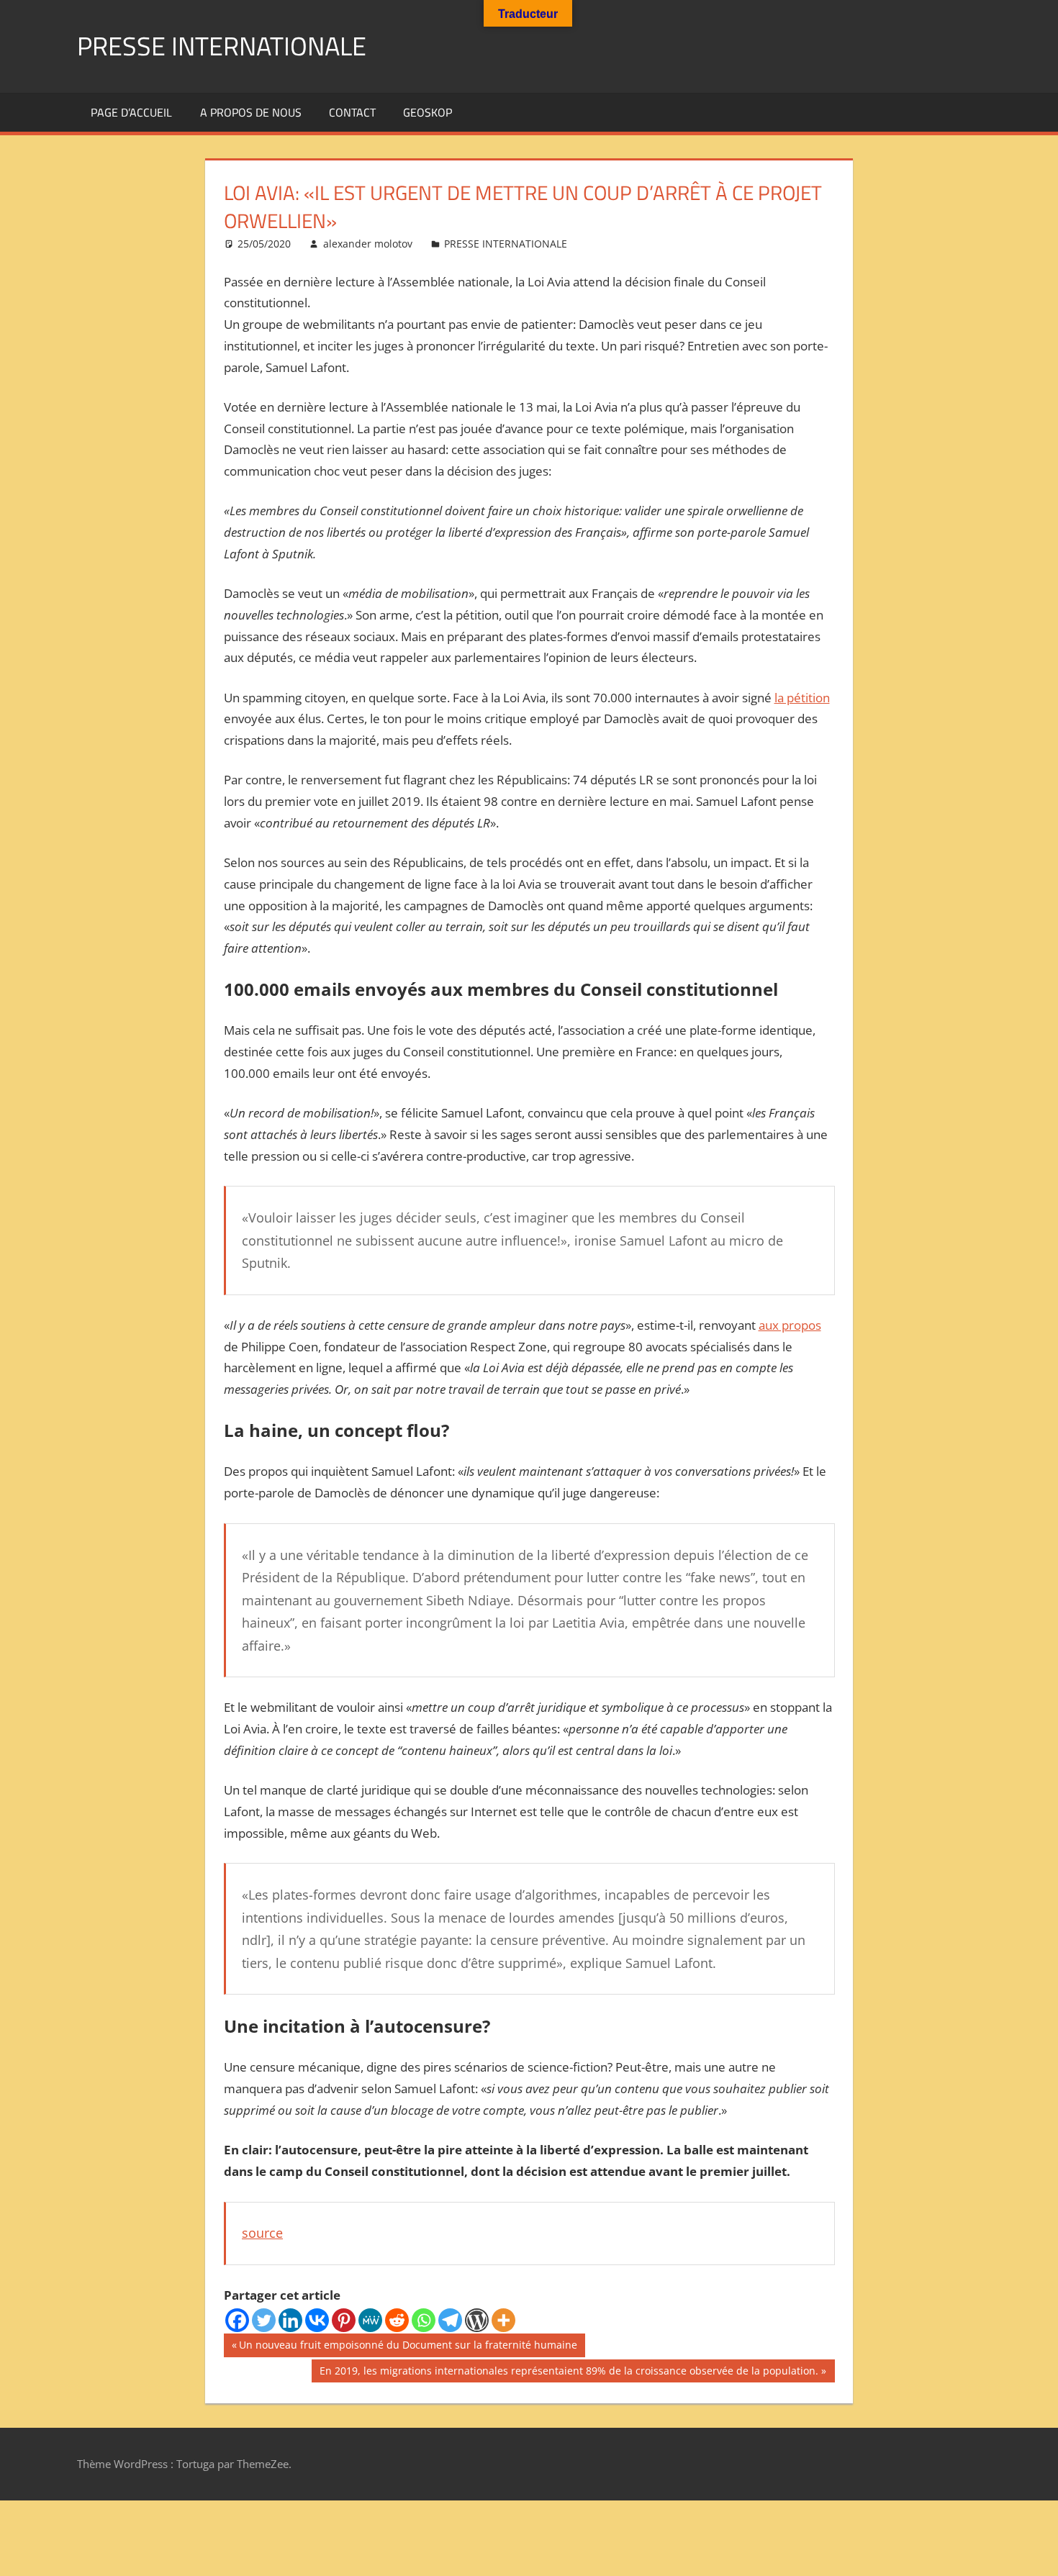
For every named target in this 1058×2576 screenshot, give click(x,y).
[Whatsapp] (424, 2320)
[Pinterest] (344, 2320)
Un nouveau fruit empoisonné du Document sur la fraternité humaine (408, 2347)
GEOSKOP (428, 112)
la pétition (802, 698)
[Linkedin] (290, 2320)
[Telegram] (450, 2320)
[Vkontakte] (317, 2320)
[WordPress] (477, 2320)
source (262, 2233)
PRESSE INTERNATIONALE (222, 46)
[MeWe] (370, 2320)
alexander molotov (368, 244)
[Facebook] (237, 2320)
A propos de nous (251, 112)
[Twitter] (264, 2320)
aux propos (790, 1325)
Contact (352, 112)
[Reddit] (397, 2320)
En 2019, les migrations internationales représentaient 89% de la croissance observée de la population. (569, 2373)
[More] (503, 2320)
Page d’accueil (131, 112)
